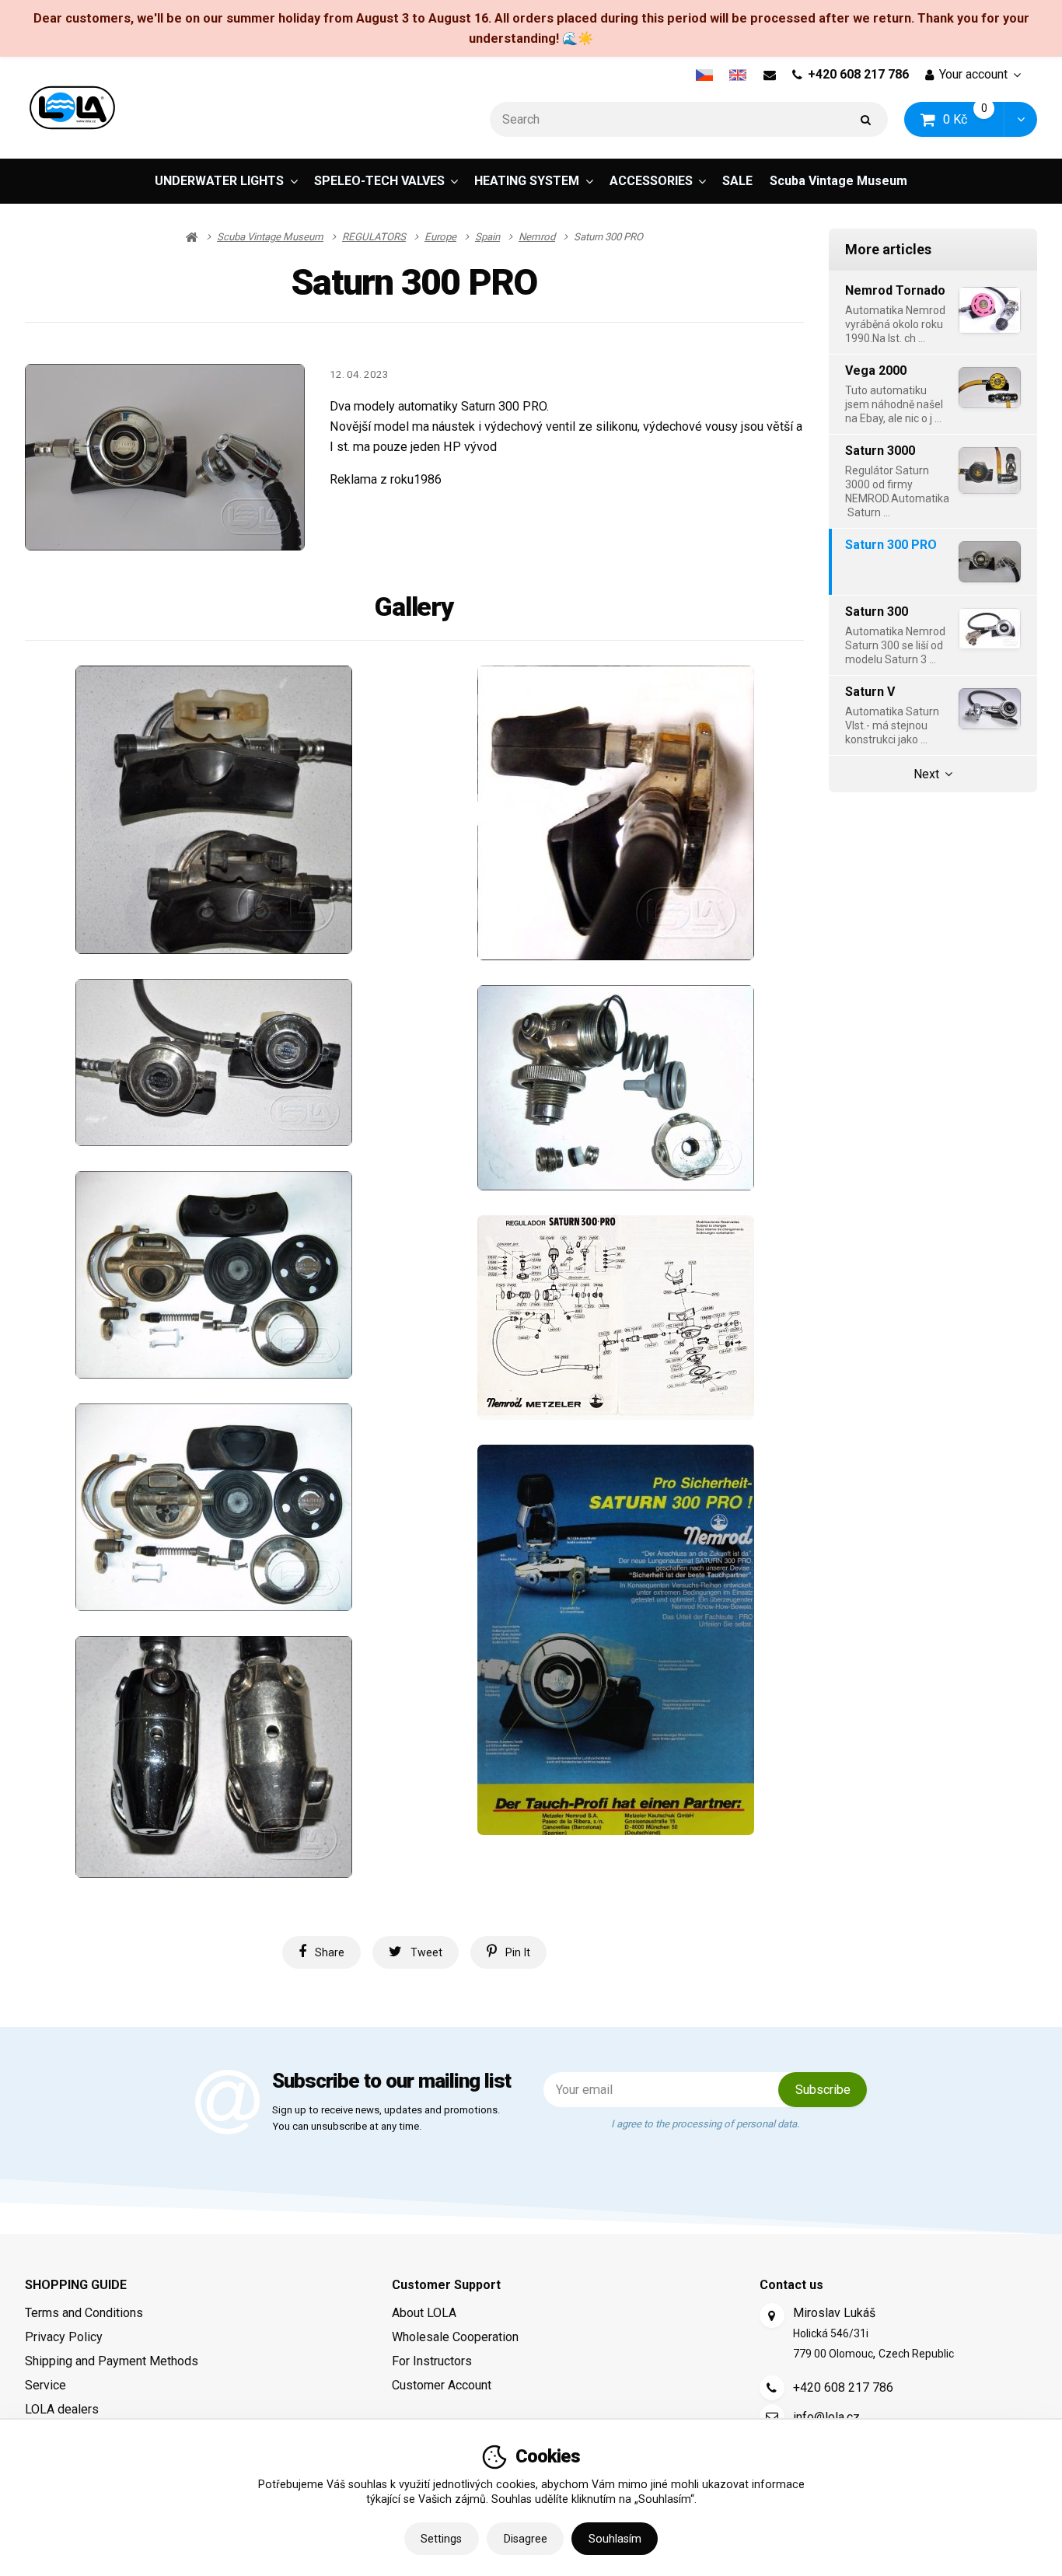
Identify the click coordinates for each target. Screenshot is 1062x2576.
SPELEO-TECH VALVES (379, 181)
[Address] (772, 2316)
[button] (1020, 119)
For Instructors (432, 2361)
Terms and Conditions (84, 2313)
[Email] (769, 75)
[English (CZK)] (738, 75)
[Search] (866, 119)
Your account (973, 74)
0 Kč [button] (974, 119)
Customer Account (442, 2385)
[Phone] (772, 2388)
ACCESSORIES (651, 181)
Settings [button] (441, 2539)
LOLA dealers (62, 2409)
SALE (737, 181)
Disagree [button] (526, 2539)
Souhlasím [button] (615, 2539)
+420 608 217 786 (858, 74)
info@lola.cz (826, 2417)
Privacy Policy (64, 2337)
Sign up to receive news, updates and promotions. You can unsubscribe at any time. (386, 2119)
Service (45, 2385)
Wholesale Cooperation (455, 2337)
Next (926, 774)
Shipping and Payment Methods (112, 2361)
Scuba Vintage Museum (838, 181)
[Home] (72, 108)
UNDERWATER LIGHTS (219, 181)
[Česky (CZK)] (704, 75)
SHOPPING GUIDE (76, 2285)
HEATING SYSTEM (527, 181)
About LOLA (424, 2313)
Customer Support (446, 2285)
